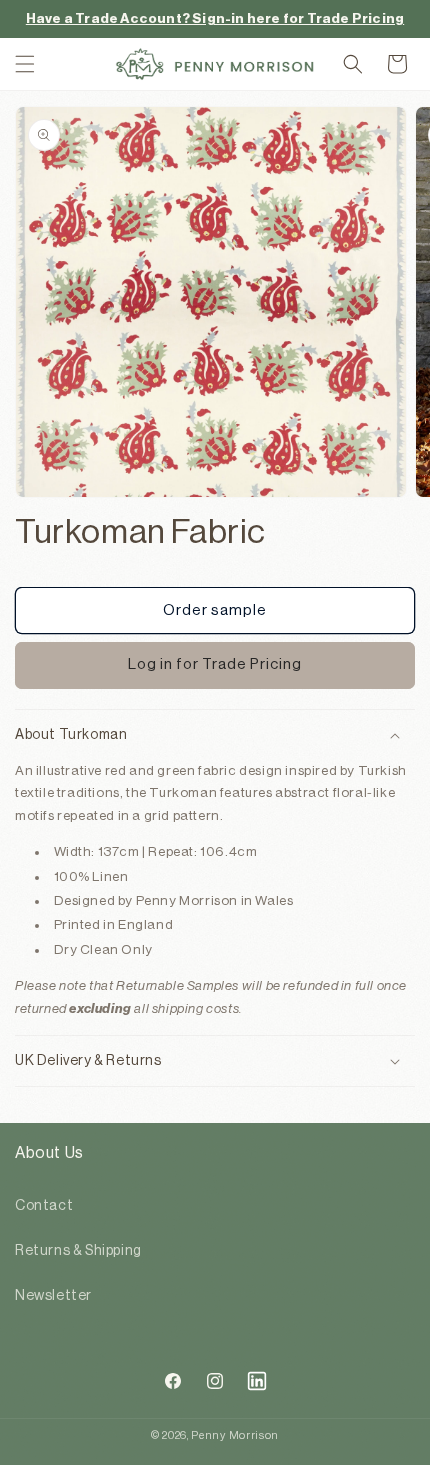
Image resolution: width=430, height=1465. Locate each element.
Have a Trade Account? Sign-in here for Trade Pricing (215, 18)
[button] (25, 64)
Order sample (215, 610)
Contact (44, 1206)
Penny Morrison (235, 1435)
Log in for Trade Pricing (215, 664)
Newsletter (53, 1296)
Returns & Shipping (78, 1251)
